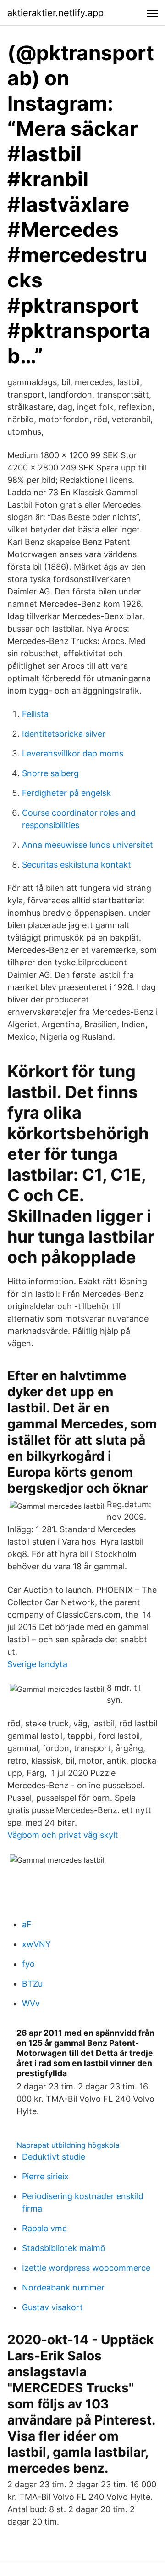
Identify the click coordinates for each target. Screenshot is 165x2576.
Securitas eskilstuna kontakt (77, 865)
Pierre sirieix (45, 2176)
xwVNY (36, 1944)
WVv (31, 2003)
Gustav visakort (52, 2307)
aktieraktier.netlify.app (55, 13)
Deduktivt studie (54, 2157)
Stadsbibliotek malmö (64, 2248)
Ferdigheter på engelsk (66, 793)
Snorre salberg (50, 773)
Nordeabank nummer (63, 2288)
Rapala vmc (44, 2228)
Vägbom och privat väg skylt (63, 1835)
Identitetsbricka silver (64, 734)
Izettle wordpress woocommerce (86, 2268)
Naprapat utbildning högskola (68, 2145)
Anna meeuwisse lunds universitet (88, 845)
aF (27, 1924)
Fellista (35, 714)
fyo (28, 1964)
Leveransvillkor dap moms (73, 753)
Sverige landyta (37, 1664)
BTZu (32, 1984)
